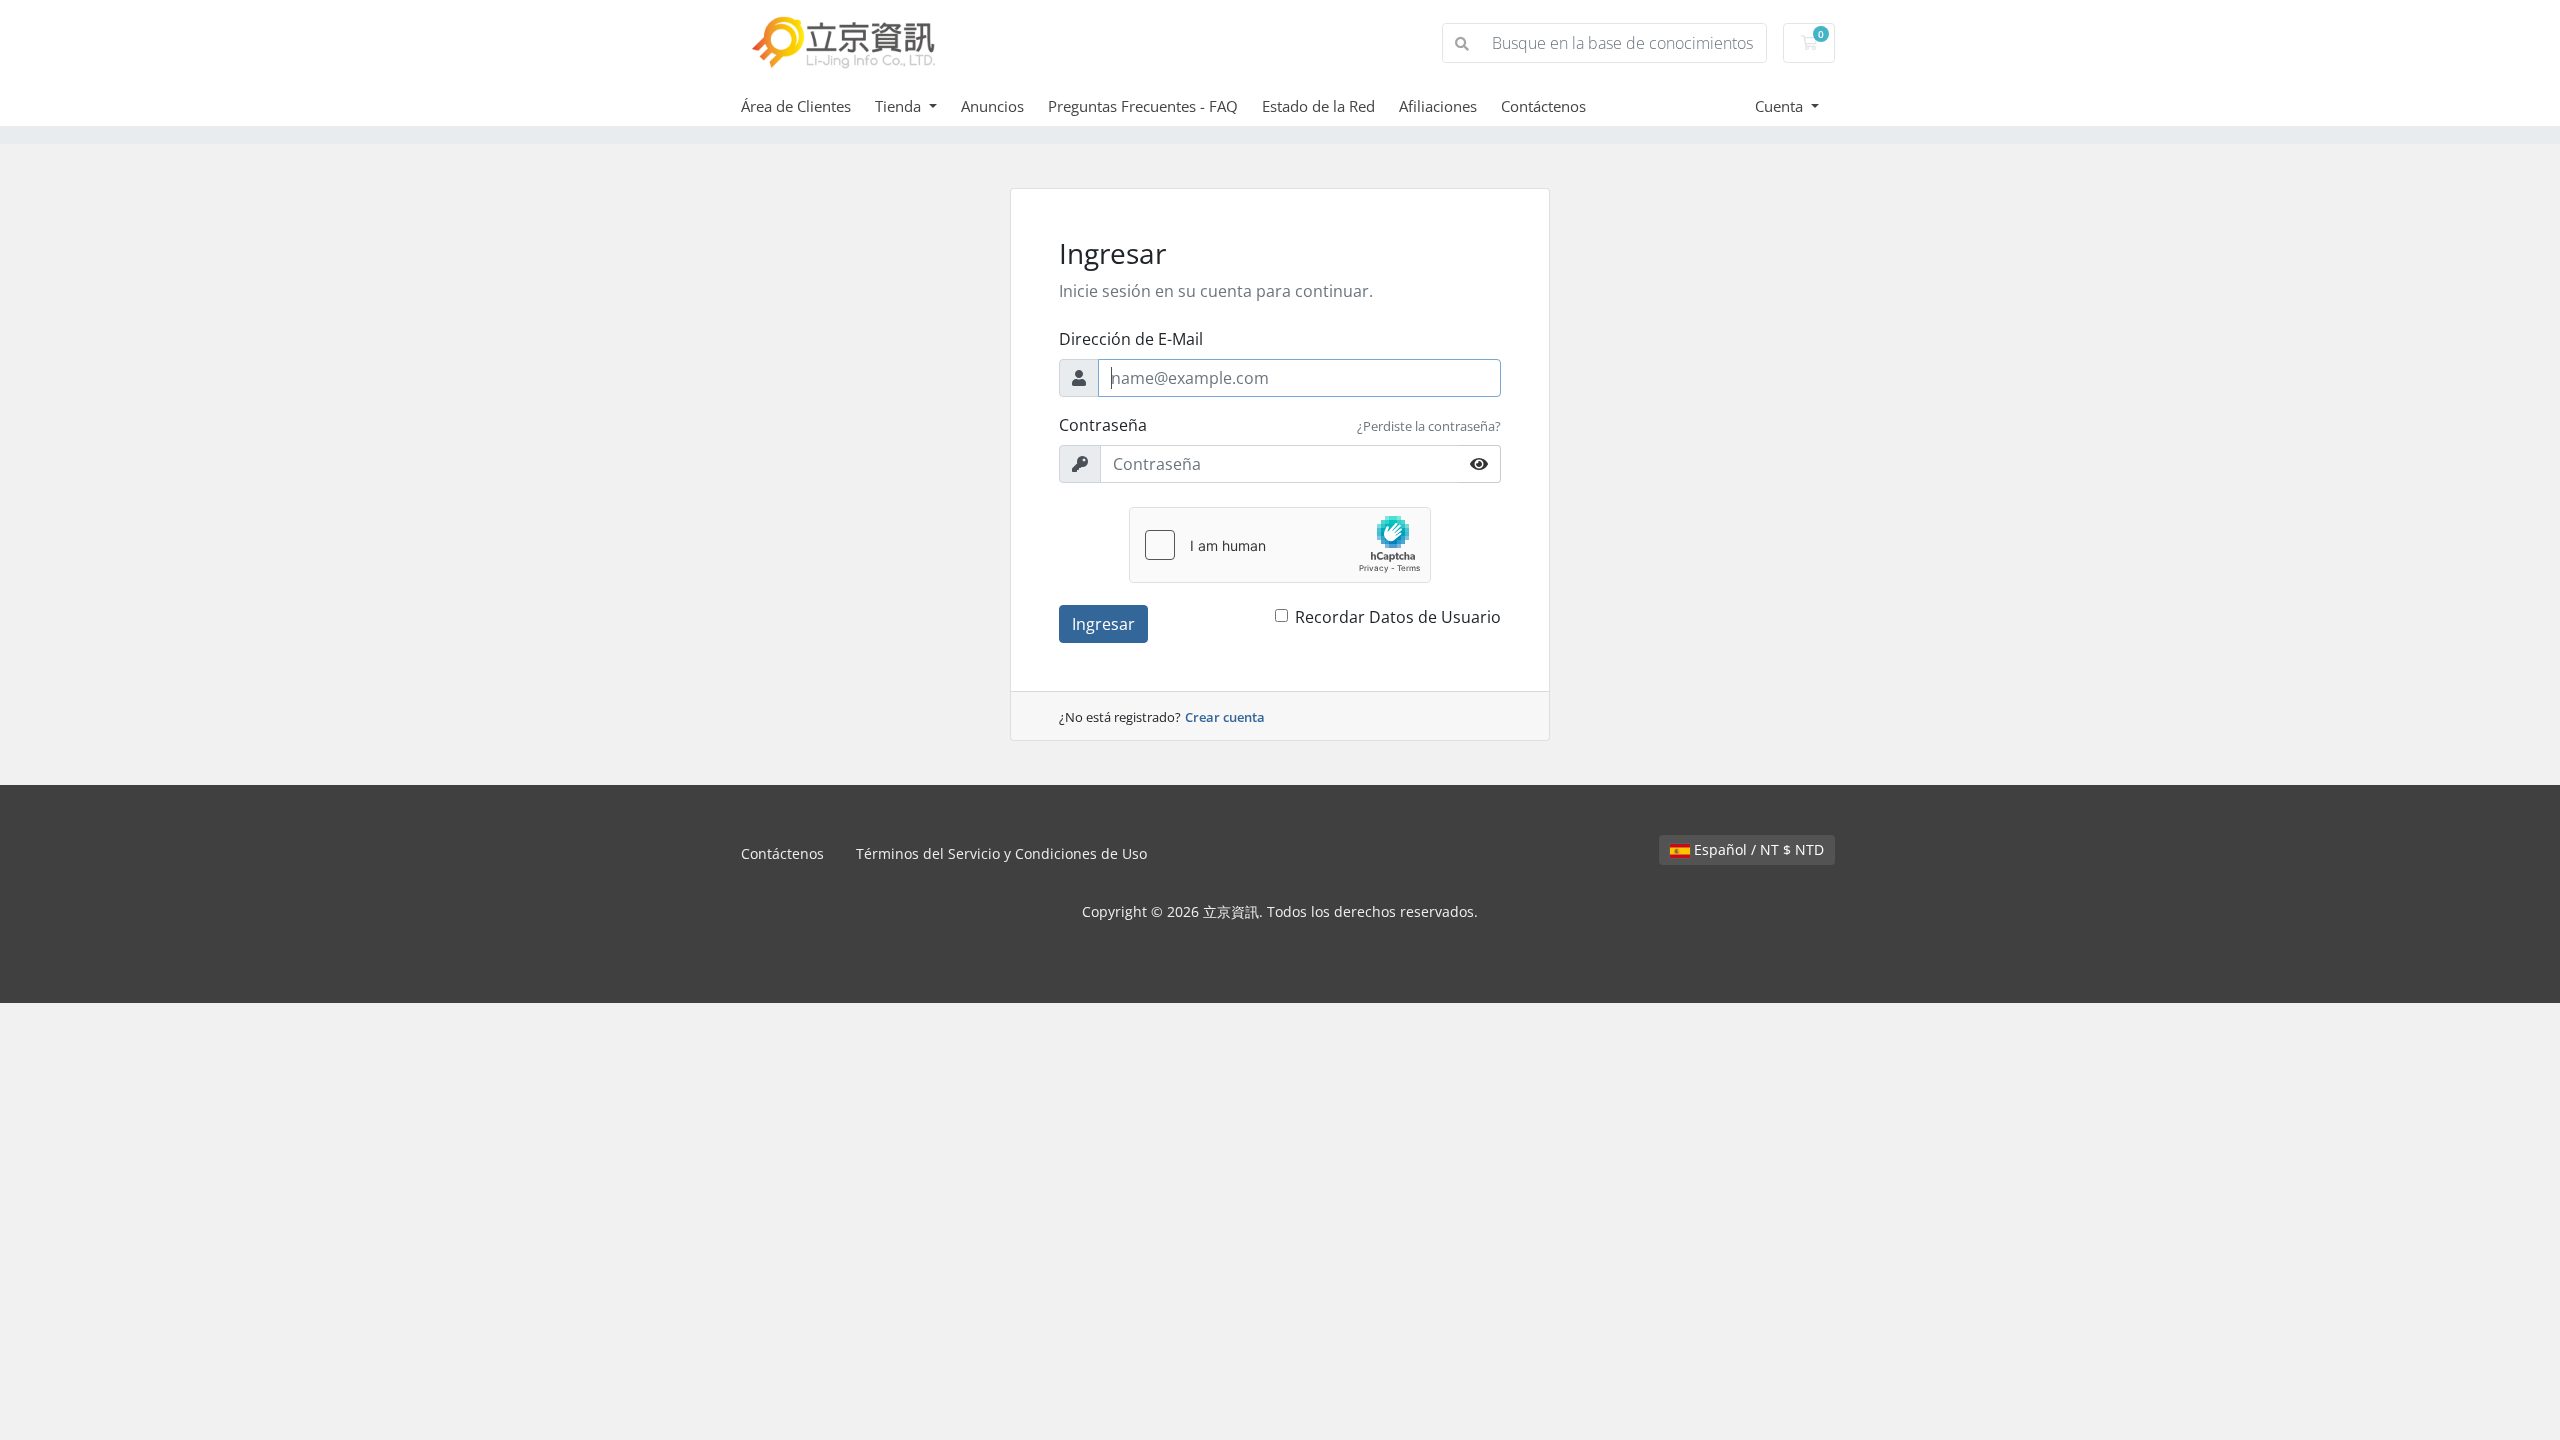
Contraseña (1103, 425)
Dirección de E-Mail (1131, 339)
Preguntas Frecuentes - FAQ (1143, 106)
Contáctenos (1543, 106)
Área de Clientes (796, 106)
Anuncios (992, 106)
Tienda (900, 106)
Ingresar (1103, 624)
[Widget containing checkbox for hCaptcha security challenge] (1280, 545)
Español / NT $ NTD (1757, 849)
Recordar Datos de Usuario (1398, 617)
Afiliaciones (1438, 106)
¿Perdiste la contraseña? (1429, 426)
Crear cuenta (1225, 717)
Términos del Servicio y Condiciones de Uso (1001, 853)
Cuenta (1781, 106)
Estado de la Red (1318, 106)
